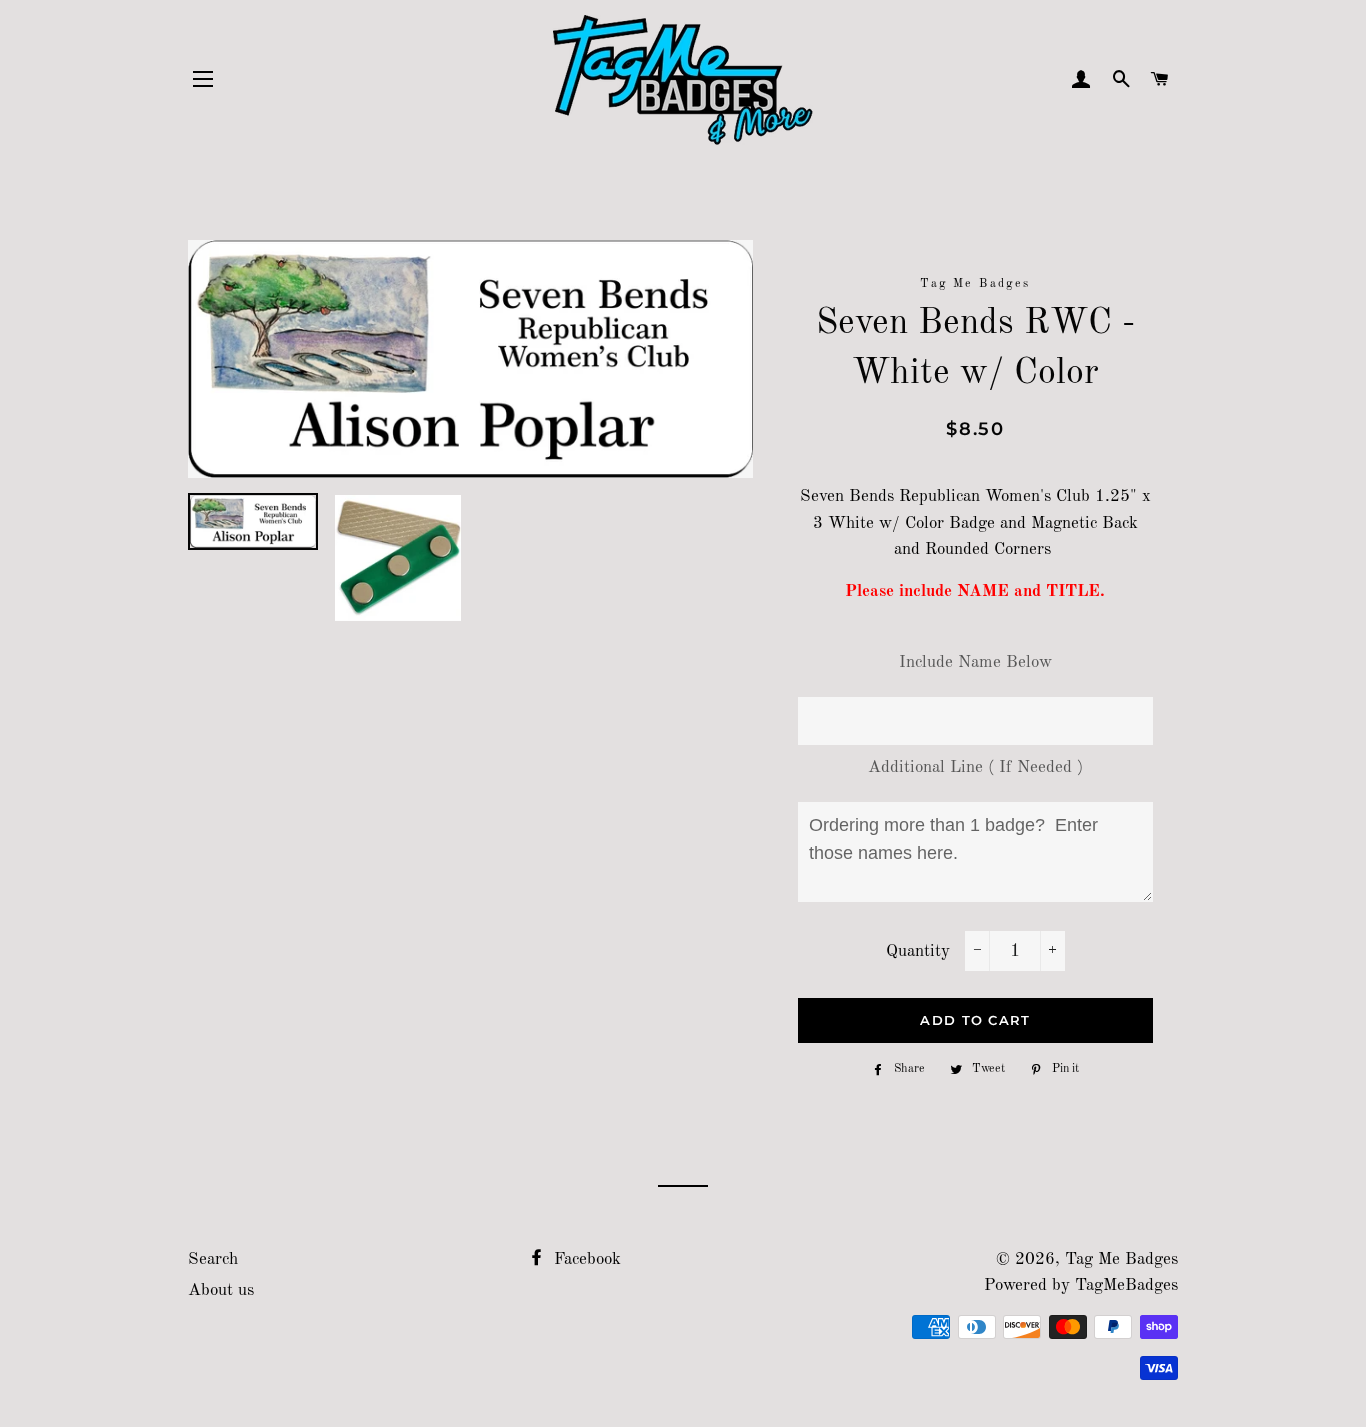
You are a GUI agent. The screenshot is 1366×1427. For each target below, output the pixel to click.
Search (213, 1259)
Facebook (585, 1259)
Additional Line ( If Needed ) (975, 767)
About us (221, 1290)
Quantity (918, 951)
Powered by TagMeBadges (1081, 1285)
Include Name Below (975, 662)
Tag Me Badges (1121, 1259)
